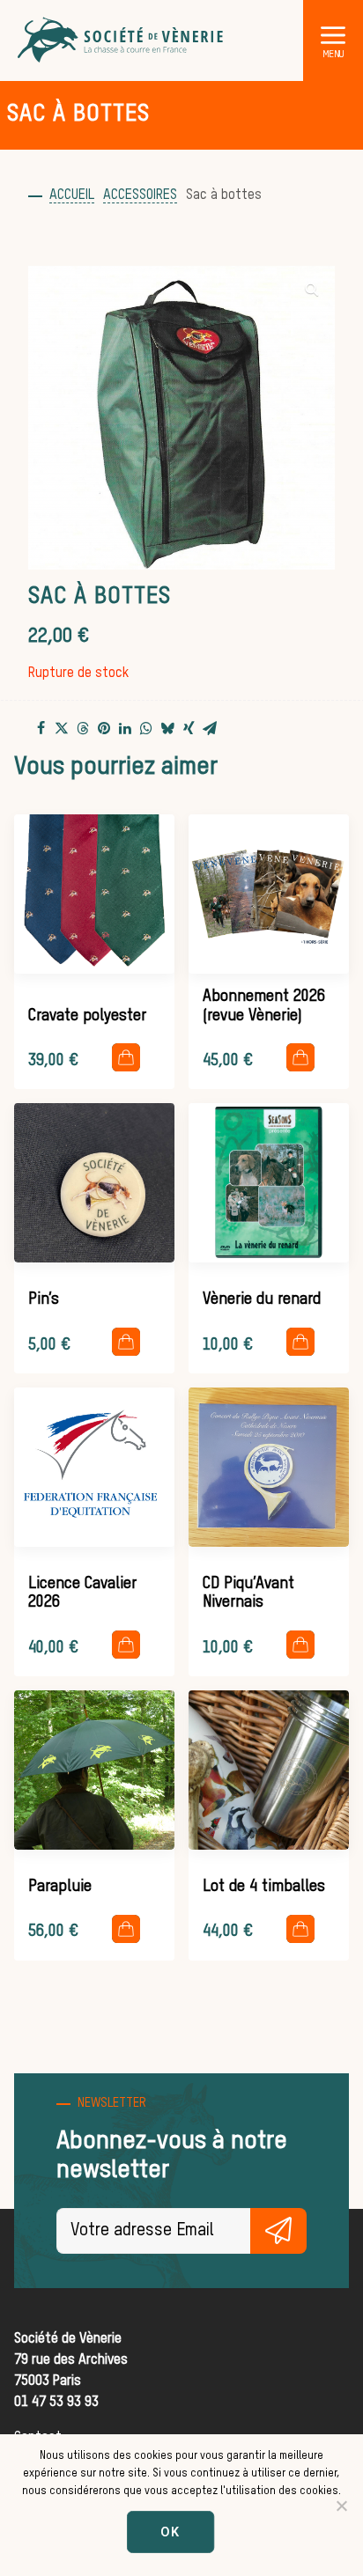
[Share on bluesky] (167, 728)
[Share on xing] (189, 728)
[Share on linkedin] (125, 728)
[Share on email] (210, 728)
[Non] (341, 2506)
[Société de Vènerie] (122, 40)
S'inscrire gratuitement (278, 2231)
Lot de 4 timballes (264, 1887)
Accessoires (140, 195)
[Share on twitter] (62, 728)
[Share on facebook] (41, 728)
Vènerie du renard (262, 1299)
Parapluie (60, 1887)
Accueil (72, 195)
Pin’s (44, 1299)
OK (171, 2532)
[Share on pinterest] (104, 728)
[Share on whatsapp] (146, 728)
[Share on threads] (83, 729)
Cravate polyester (87, 1016)
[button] (333, 34)
